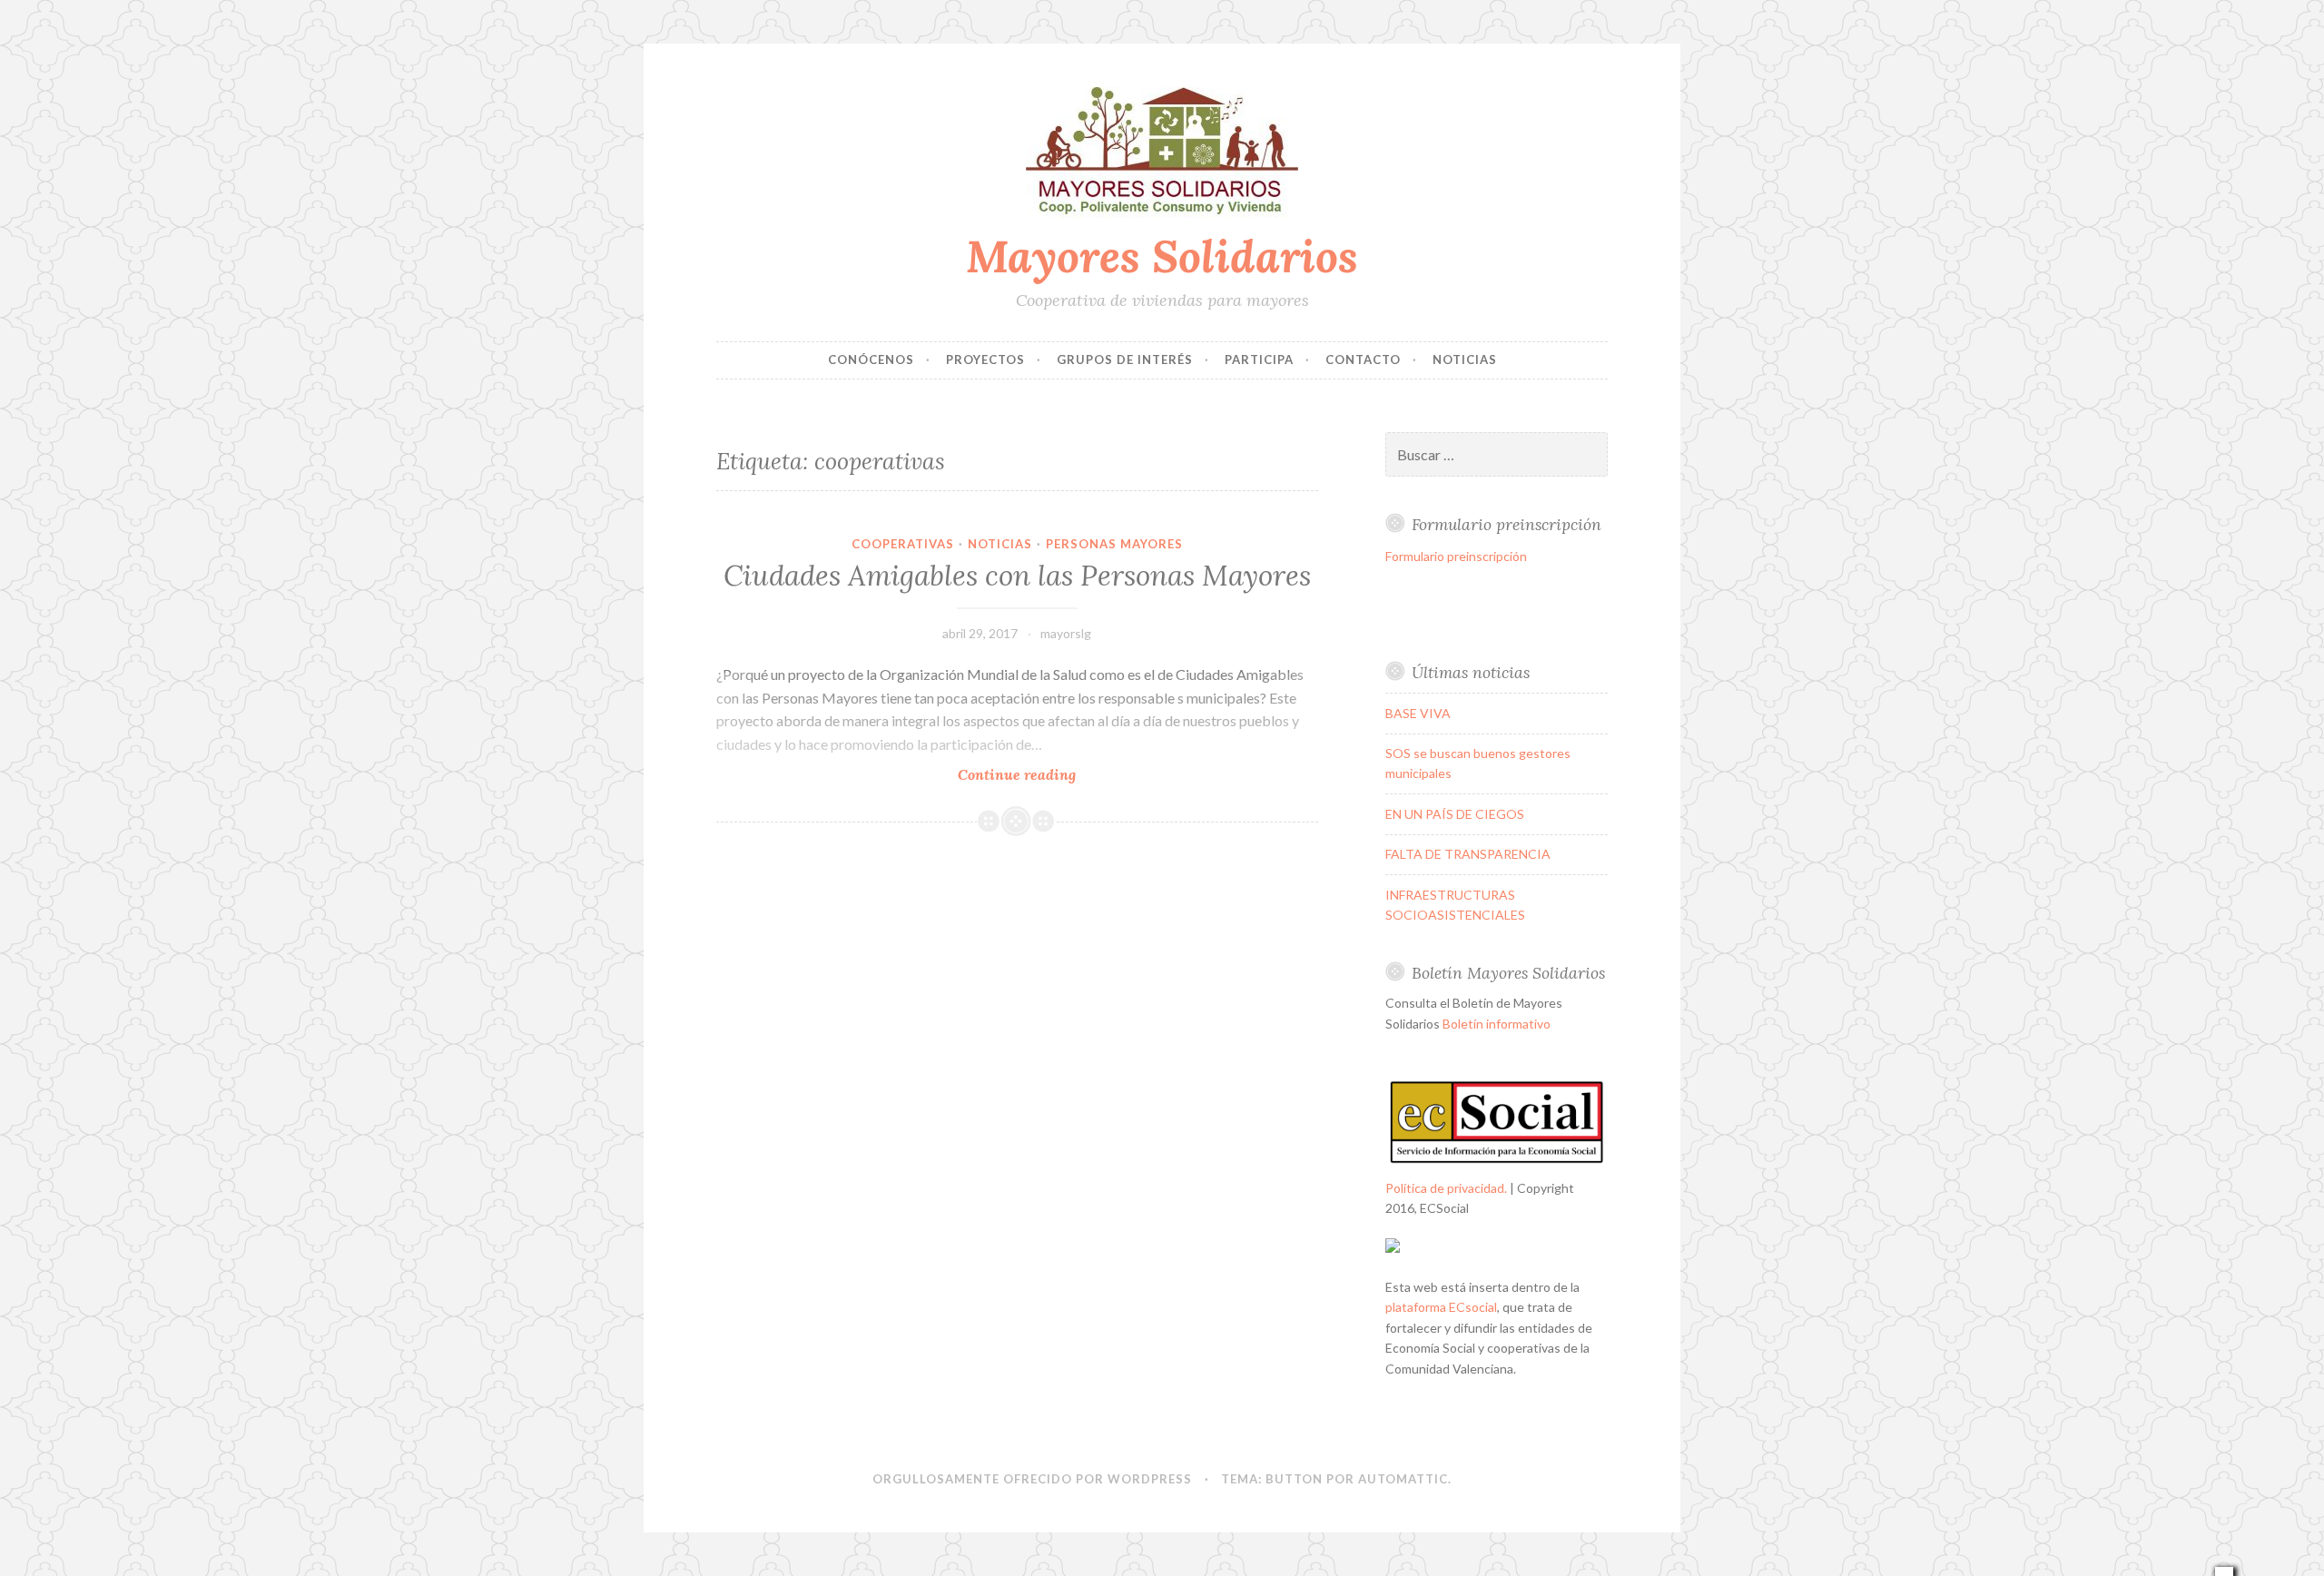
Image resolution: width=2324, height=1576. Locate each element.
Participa (1259, 360)
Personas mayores (1114, 544)
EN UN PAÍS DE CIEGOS (1455, 814)
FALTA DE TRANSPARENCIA (1468, 854)
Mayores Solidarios (1162, 256)
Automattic (1403, 1479)
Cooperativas (903, 544)
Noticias (1465, 360)
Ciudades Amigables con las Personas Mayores (1017, 576)
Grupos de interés (1125, 360)
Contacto (1363, 360)
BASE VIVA (1418, 713)
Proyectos (985, 360)
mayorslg (1066, 633)
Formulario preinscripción (1456, 556)
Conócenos (871, 360)
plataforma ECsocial (1441, 1307)
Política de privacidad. (1446, 1188)
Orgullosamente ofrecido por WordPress (1032, 1479)
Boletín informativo (1497, 1024)
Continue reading (1051, 775)
